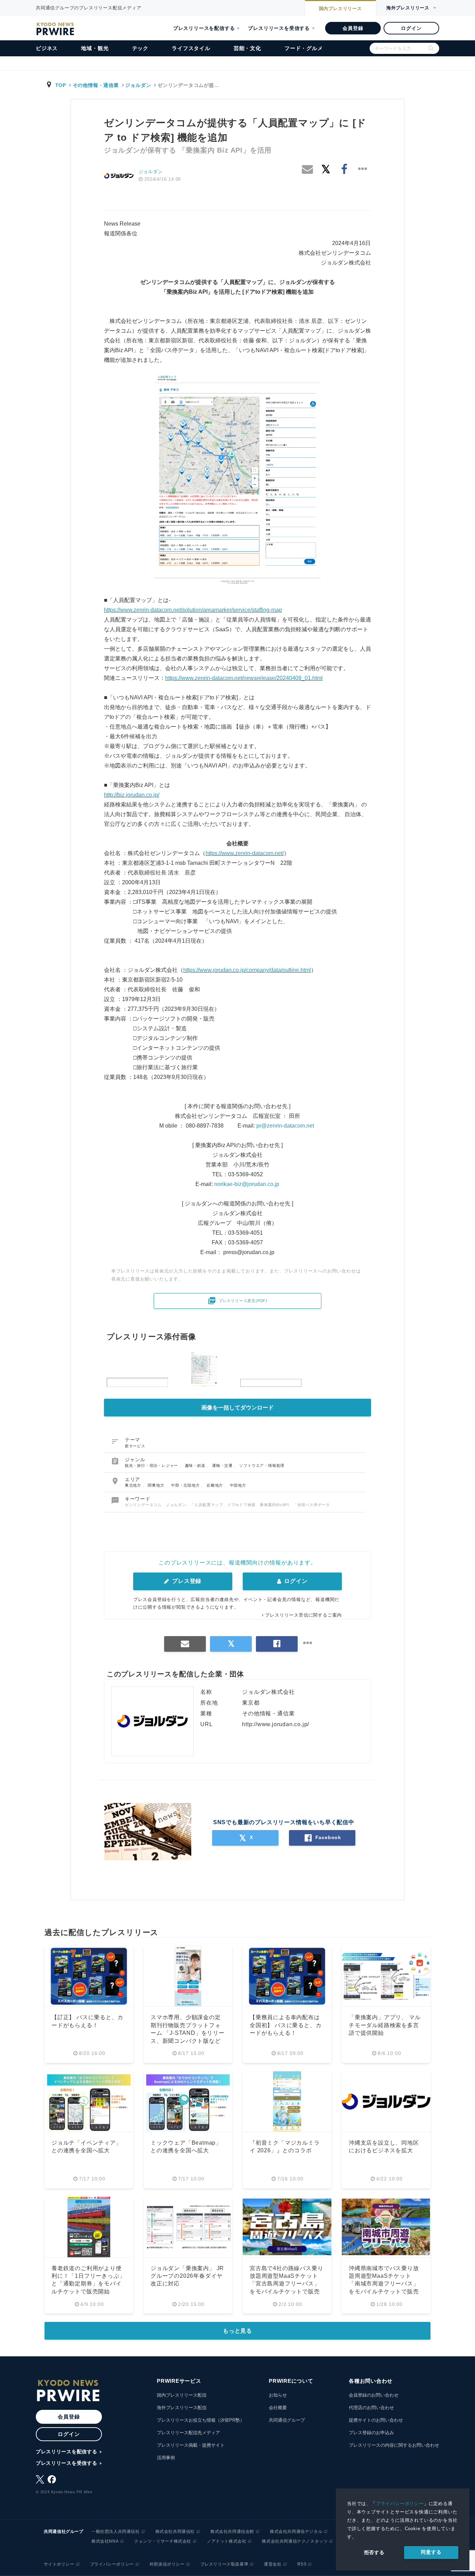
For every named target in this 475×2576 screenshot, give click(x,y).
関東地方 (157, 1485)
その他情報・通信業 (96, 85)
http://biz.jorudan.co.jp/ (132, 795)
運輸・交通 (223, 1465)
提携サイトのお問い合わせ (376, 2420)
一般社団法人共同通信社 (116, 2532)
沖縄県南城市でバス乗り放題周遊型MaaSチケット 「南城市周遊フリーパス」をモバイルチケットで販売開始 (384, 2284)
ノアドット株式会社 (227, 2541)
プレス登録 (186, 1581)
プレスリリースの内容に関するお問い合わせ (394, 2445)
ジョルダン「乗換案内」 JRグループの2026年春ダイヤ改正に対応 (187, 2276)
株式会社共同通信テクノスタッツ (295, 2541)
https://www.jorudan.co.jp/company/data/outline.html (247, 970)
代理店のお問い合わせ (371, 2408)
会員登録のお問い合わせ (374, 2395)
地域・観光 (95, 48)
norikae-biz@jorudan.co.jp (247, 1184)
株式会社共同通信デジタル (296, 2532)
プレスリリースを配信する (204, 28)
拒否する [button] (374, 2552)
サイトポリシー (59, 2564)
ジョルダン (138, 85)
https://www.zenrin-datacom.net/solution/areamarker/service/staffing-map (193, 610)
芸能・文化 (247, 48)
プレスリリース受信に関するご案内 (303, 1615)
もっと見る (237, 2331)
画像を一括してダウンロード (237, 1408)
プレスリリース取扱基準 (224, 2564)
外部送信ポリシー (167, 2564)
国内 (340, 9)
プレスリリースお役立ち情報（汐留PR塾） (201, 2420)
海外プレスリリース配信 (182, 2408)
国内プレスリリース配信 (182, 2395)
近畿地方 (215, 1485)
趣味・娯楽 (196, 1465)
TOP (61, 85)
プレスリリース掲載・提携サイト (191, 2445)
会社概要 (278, 2408)
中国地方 (238, 1485)
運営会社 (273, 2564)
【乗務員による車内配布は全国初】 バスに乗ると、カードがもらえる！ (285, 2025)
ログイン (411, 28)
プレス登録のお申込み (371, 2433)
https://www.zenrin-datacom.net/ (245, 853)
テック (140, 48)
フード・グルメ (304, 48)
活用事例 (166, 2458)
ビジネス (47, 48)
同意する (431, 2552)
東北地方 (134, 1485)
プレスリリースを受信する (279, 28)
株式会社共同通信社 (175, 2532)
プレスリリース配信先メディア (188, 2433)
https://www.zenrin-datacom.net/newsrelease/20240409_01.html (244, 678)
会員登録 (353, 28)
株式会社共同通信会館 (232, 2532)
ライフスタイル (191, 48)
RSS (302, 2564)
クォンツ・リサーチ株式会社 (163, 2541)
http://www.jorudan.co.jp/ (276, 1724)
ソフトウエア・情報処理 (262, 1465)
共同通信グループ (287, 2420)
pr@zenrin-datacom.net (286, 1126)
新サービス (135, 1446)
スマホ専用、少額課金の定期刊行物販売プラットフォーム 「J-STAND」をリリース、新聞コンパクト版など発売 (188, 2033)
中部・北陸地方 (186, 1485)
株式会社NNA (105, 2541)
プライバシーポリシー (400, 2504)
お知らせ (278, 2395)
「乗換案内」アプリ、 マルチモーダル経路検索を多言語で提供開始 (385, 2025)
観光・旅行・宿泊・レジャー (152, 1465)
